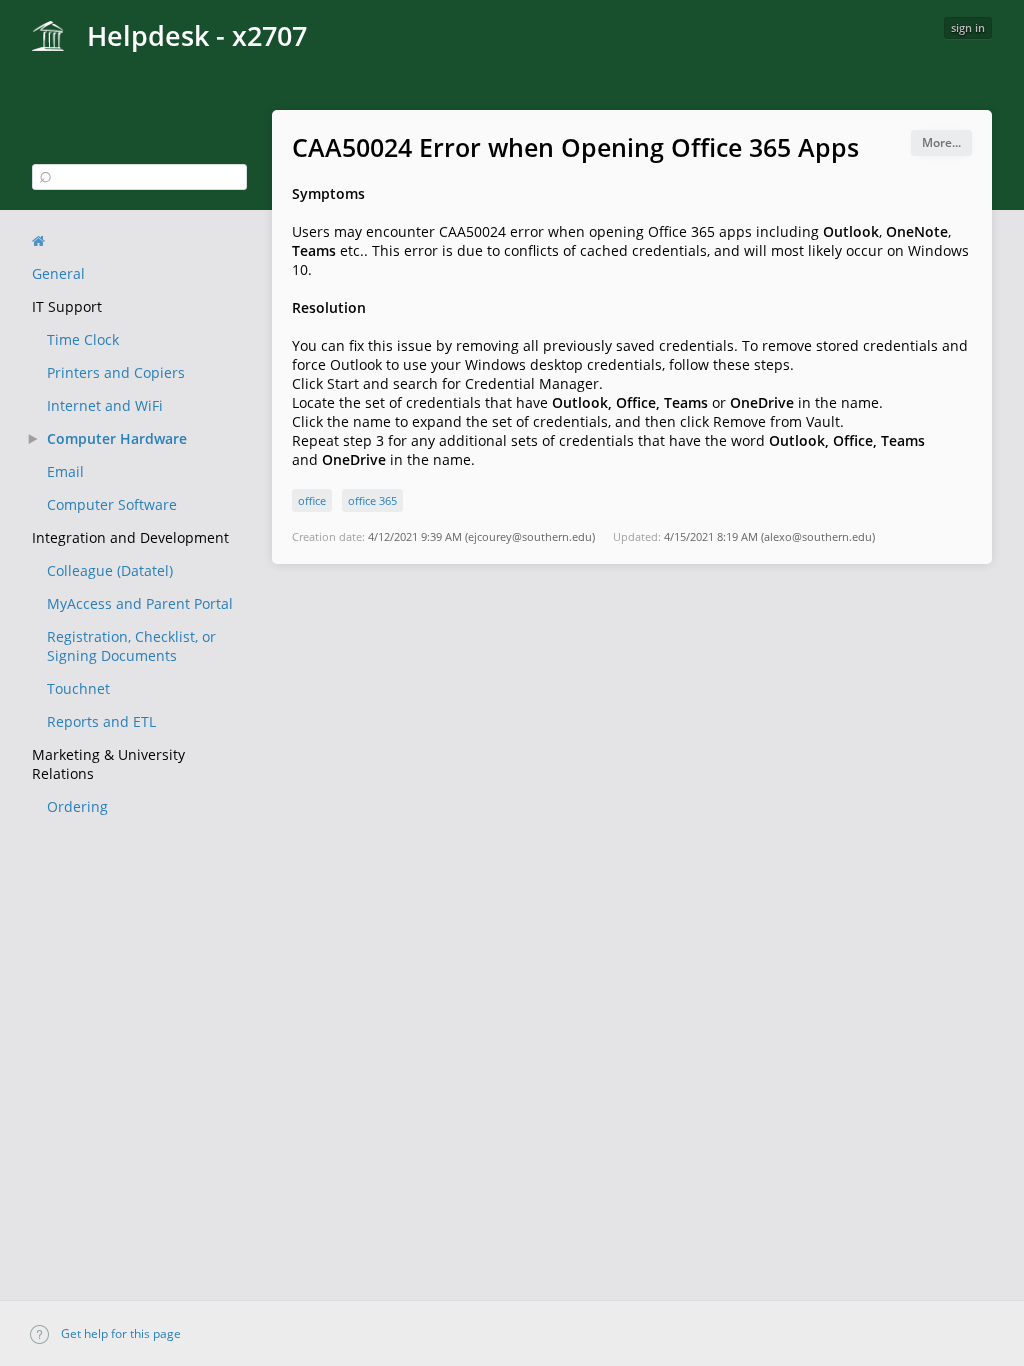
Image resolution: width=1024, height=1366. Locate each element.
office (312, 500)
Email (65, 471)
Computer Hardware (117, 438)
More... (941, 142)
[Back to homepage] (38, 241)
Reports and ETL (101, 721)
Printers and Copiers (116, 372)
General (58, 273)
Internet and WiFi (105, 405)
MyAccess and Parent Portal (140, 603)
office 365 (372, 500)
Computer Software (112, 504)
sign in (968, 27)
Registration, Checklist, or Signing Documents (131, 646)
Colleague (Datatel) (110, 570)
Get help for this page (119, 1333)
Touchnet (78, 688)
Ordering (77, 806)
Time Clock (83, 339)
